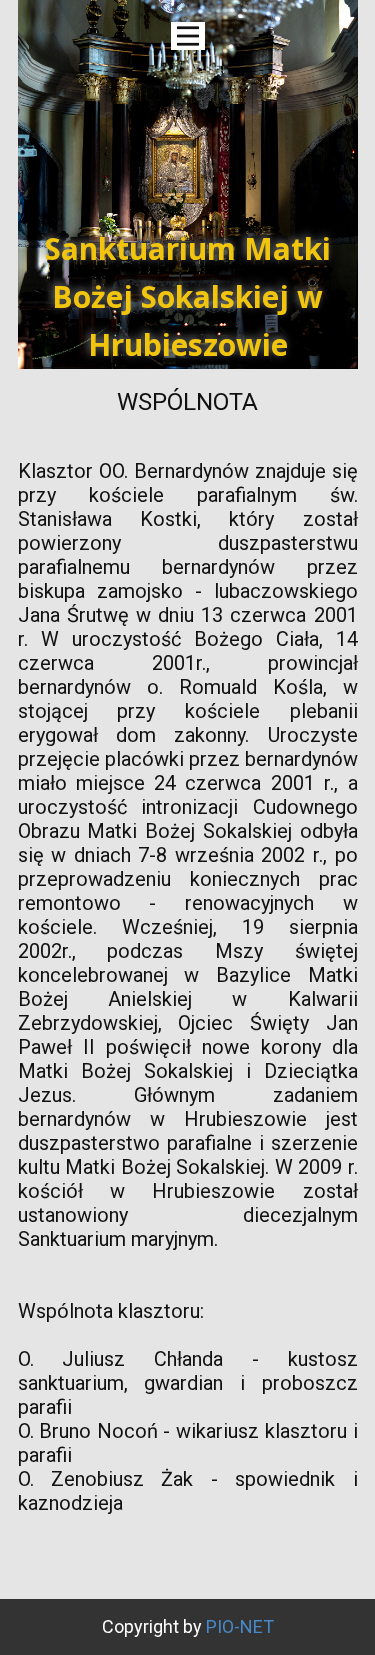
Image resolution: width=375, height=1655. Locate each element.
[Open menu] (188, 36)
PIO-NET (240, 1626)
